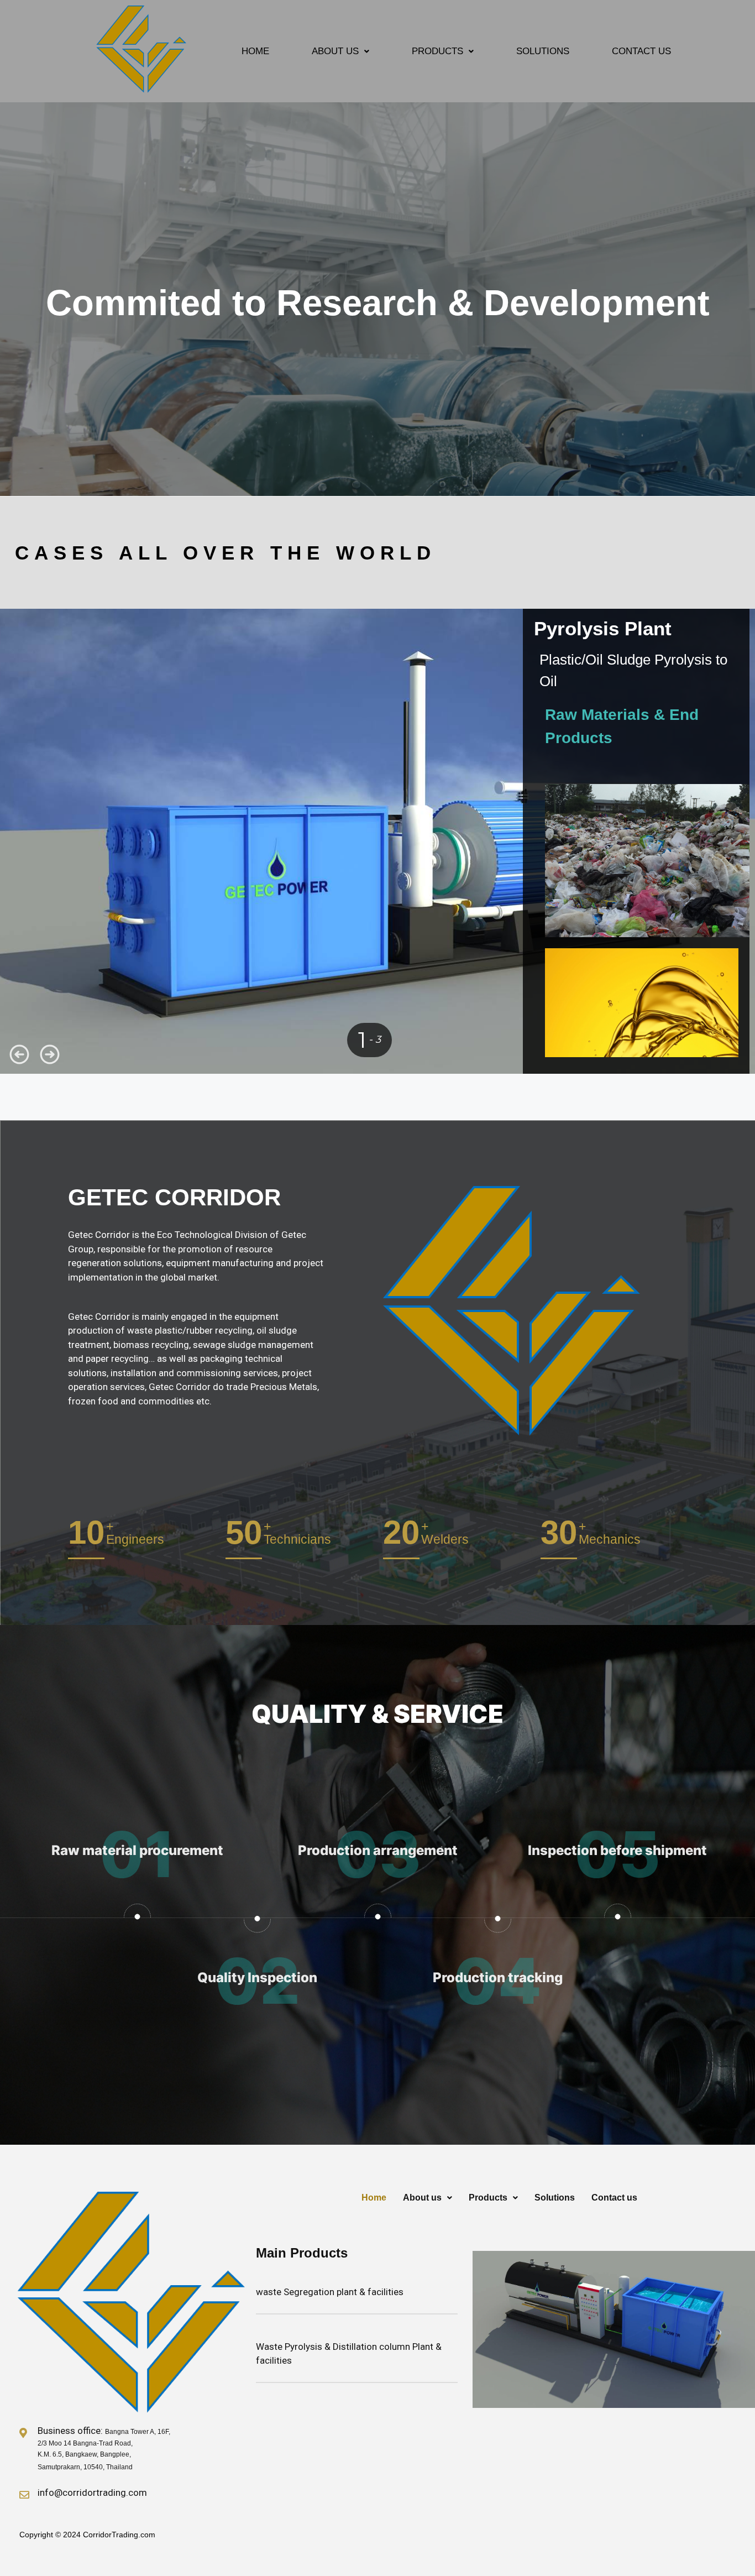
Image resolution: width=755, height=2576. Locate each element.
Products (437, 51)
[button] (340, 51)
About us (335, 51)
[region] (377, 303)
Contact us (641, 51)
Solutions (543, 51)
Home (255, 51)
